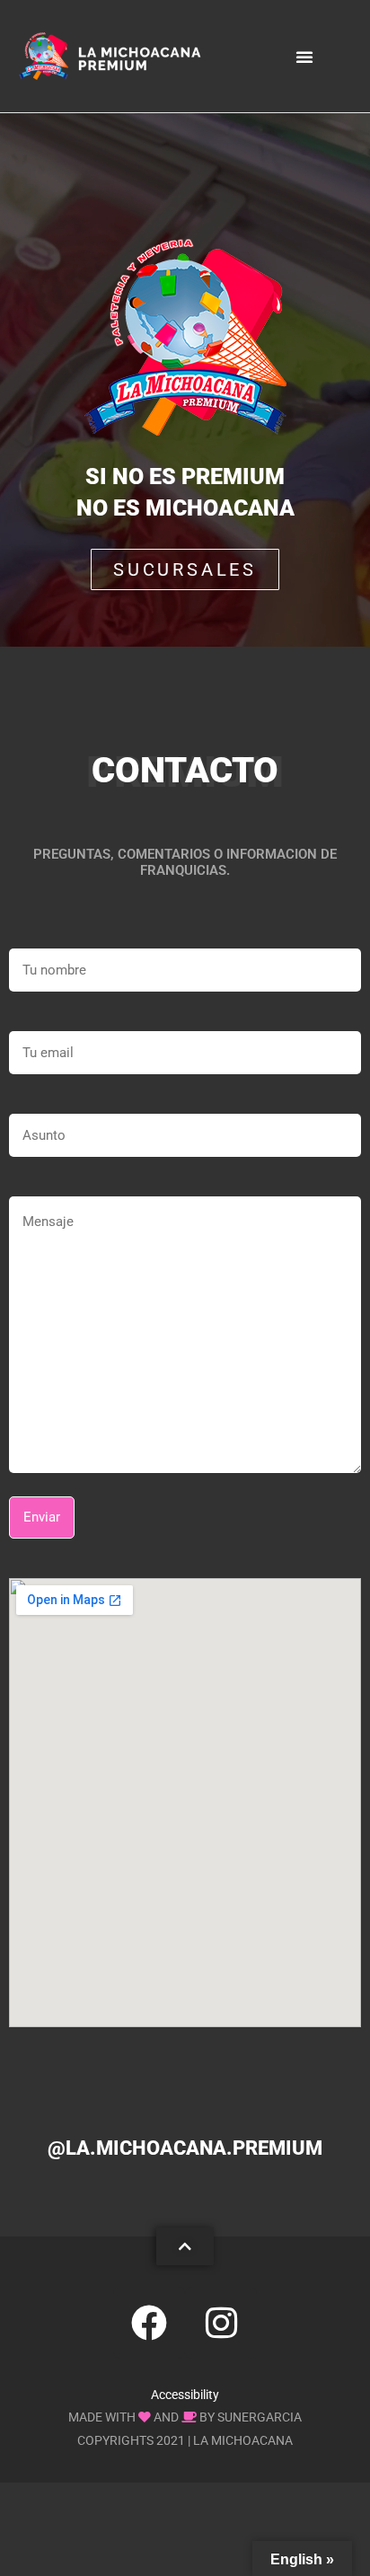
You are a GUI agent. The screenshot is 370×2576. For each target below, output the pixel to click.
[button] (304, 57)
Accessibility (185, 2395)
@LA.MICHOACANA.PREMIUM (185, 2148)
